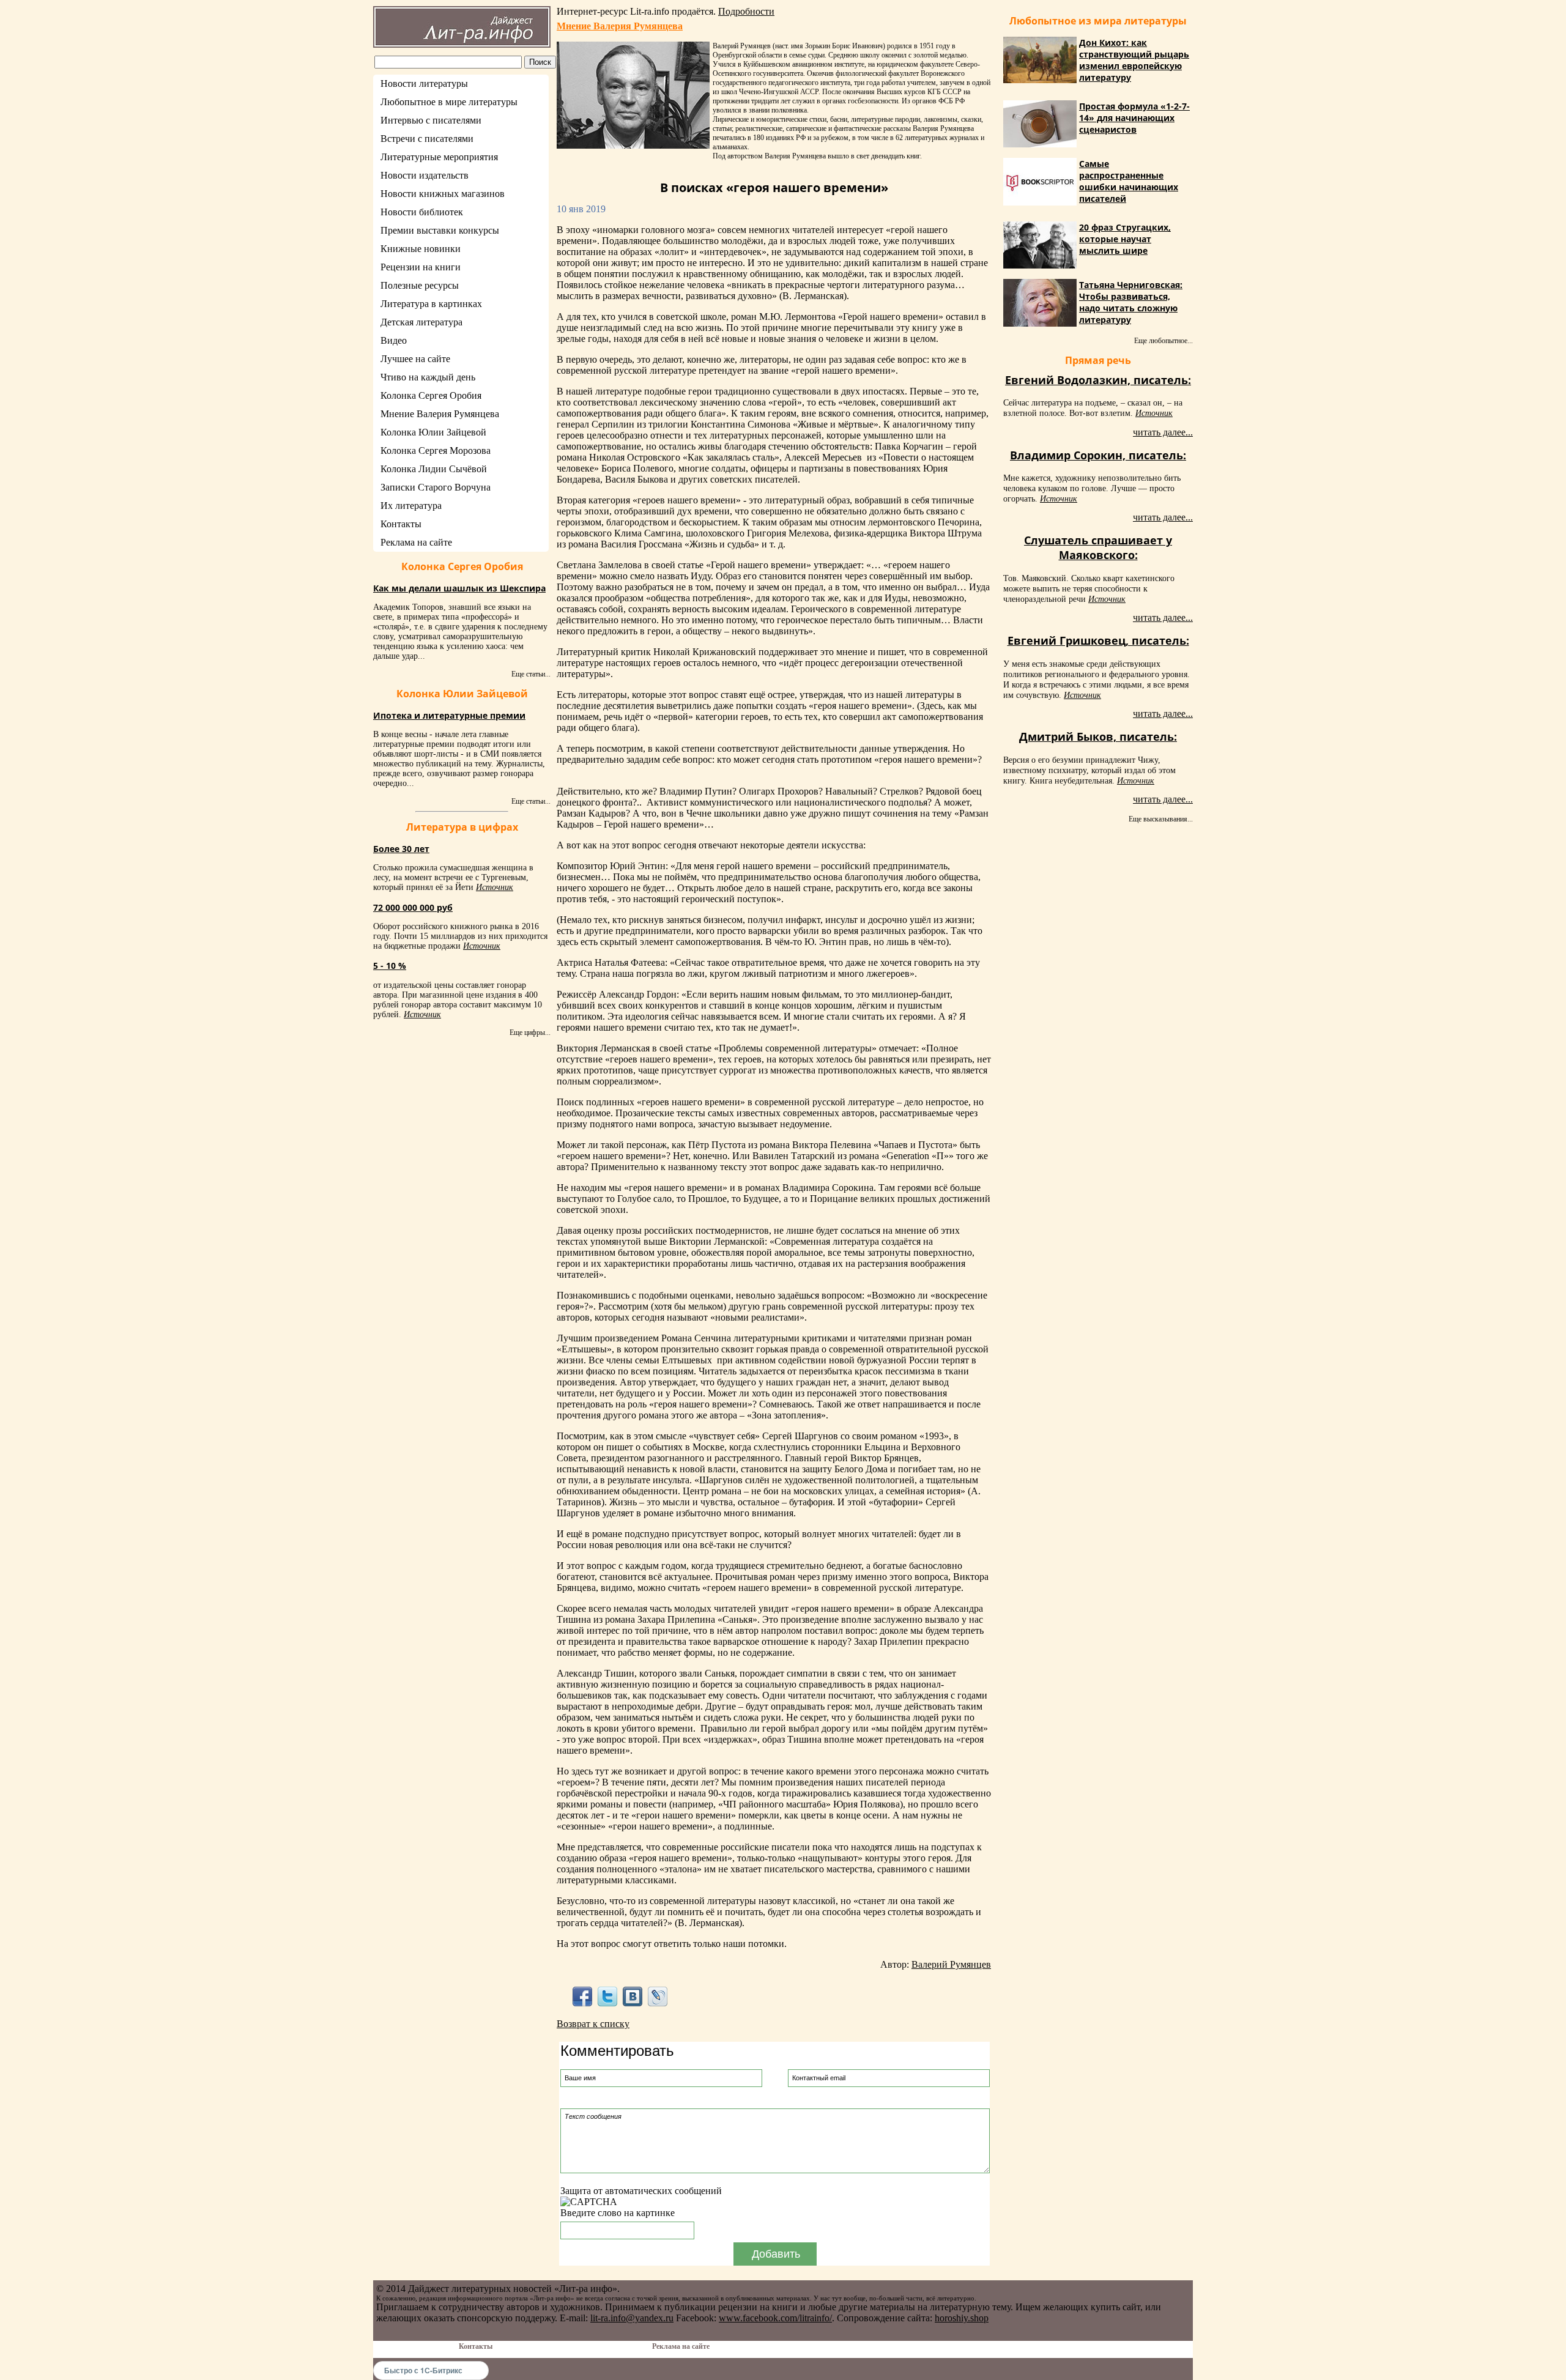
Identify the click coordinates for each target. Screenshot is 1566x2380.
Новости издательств (425, 175)
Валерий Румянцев (951, 1964)
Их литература (411, 506)
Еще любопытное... (1163, 341)
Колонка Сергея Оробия (431, 395)
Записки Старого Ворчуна (436, 487)
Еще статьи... (531, 674)
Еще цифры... (530, 1032)
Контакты (401, 524)
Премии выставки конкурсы (440, 230)
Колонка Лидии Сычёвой (434, 469)
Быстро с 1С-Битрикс (423, 2370)
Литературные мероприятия (439, 157)
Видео (394, 340)
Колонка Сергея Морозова (436, 450)
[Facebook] (582, 1996)
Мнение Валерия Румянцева (440, 414)
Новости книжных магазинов (443, 194)
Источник (495, 887)
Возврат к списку (593, 2024)
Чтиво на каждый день (428, 377)
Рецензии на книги (421, 267)
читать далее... (1163, 432)
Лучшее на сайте (415, 359)
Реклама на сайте (416, 542)
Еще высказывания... (1161, 819)
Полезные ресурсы (420, 285)
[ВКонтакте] (633, 1996)
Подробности (746, 11)
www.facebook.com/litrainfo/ (775, 2318)
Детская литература (421, 322)
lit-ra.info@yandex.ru (632, 2318)
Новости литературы (424, 83)
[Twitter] (607, 1996)
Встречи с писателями (427, 139)
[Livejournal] (658, 1996)
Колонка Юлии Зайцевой (433, 432)
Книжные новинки (421, 249)
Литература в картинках (431, 304)
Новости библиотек (422, 212)
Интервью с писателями (431, 120)
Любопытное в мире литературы (449, 102)
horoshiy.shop (962, 2318)
